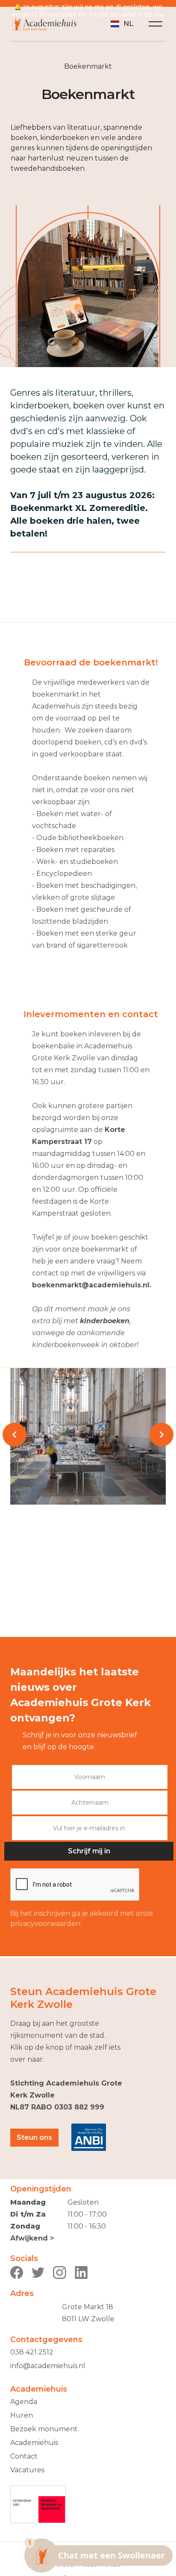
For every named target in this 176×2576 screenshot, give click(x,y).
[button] (122, 24)
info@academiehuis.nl (48, 2366)
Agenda (24, 2402)
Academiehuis (34, 2443)
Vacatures (27, 2470)
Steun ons (34, 2137)
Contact (24, 2456)
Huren (22, 2415)
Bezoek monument (44, 2429)
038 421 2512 (32, 2352)
